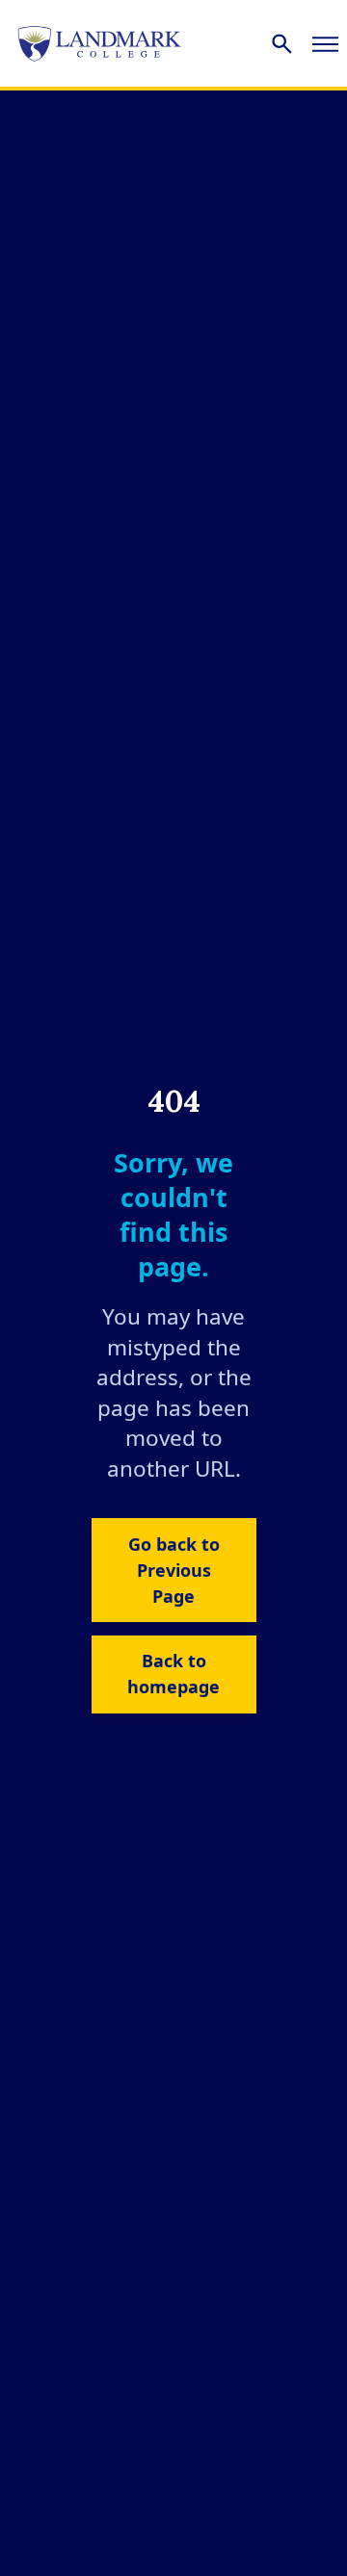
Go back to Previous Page (174, 1570)
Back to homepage (173, 1674)
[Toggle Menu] (325, 43)
